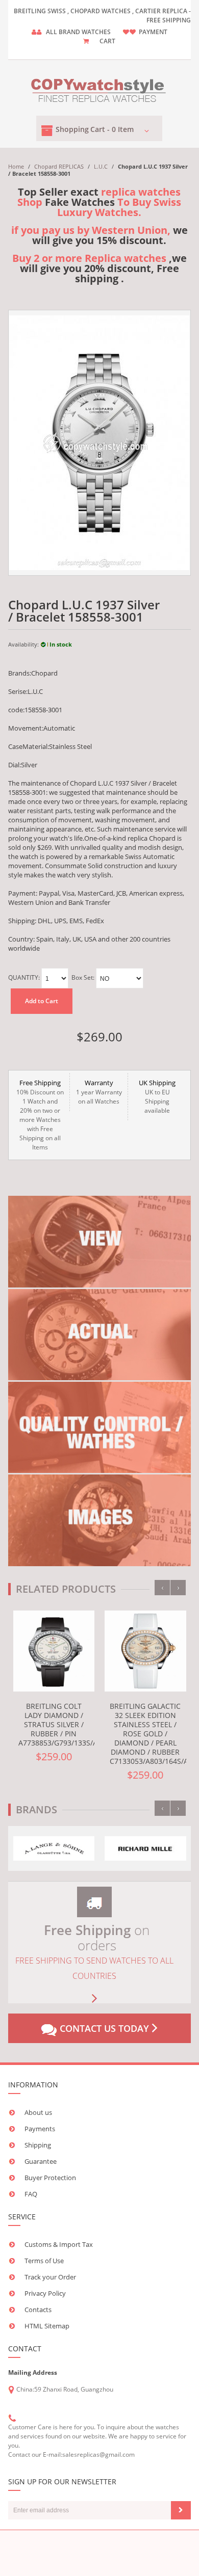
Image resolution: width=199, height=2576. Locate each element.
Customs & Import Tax (59, 2244)
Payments (40, 2129)
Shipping (38, 2145)
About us (38, 2112)
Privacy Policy (45, 2293)
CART (107, 41)
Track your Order (50, 2277)
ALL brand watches (78, 32)
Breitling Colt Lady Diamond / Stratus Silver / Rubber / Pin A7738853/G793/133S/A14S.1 (67, 1724)
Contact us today (104, 2028)
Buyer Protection (50, 2178)
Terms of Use (44, 2261)
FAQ (31, 2194)
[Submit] (181, 2510)
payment (153, 32)
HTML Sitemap (47, 2326)
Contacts (38, 2310)
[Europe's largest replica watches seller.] (99, 88)
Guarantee (41, 2161)
